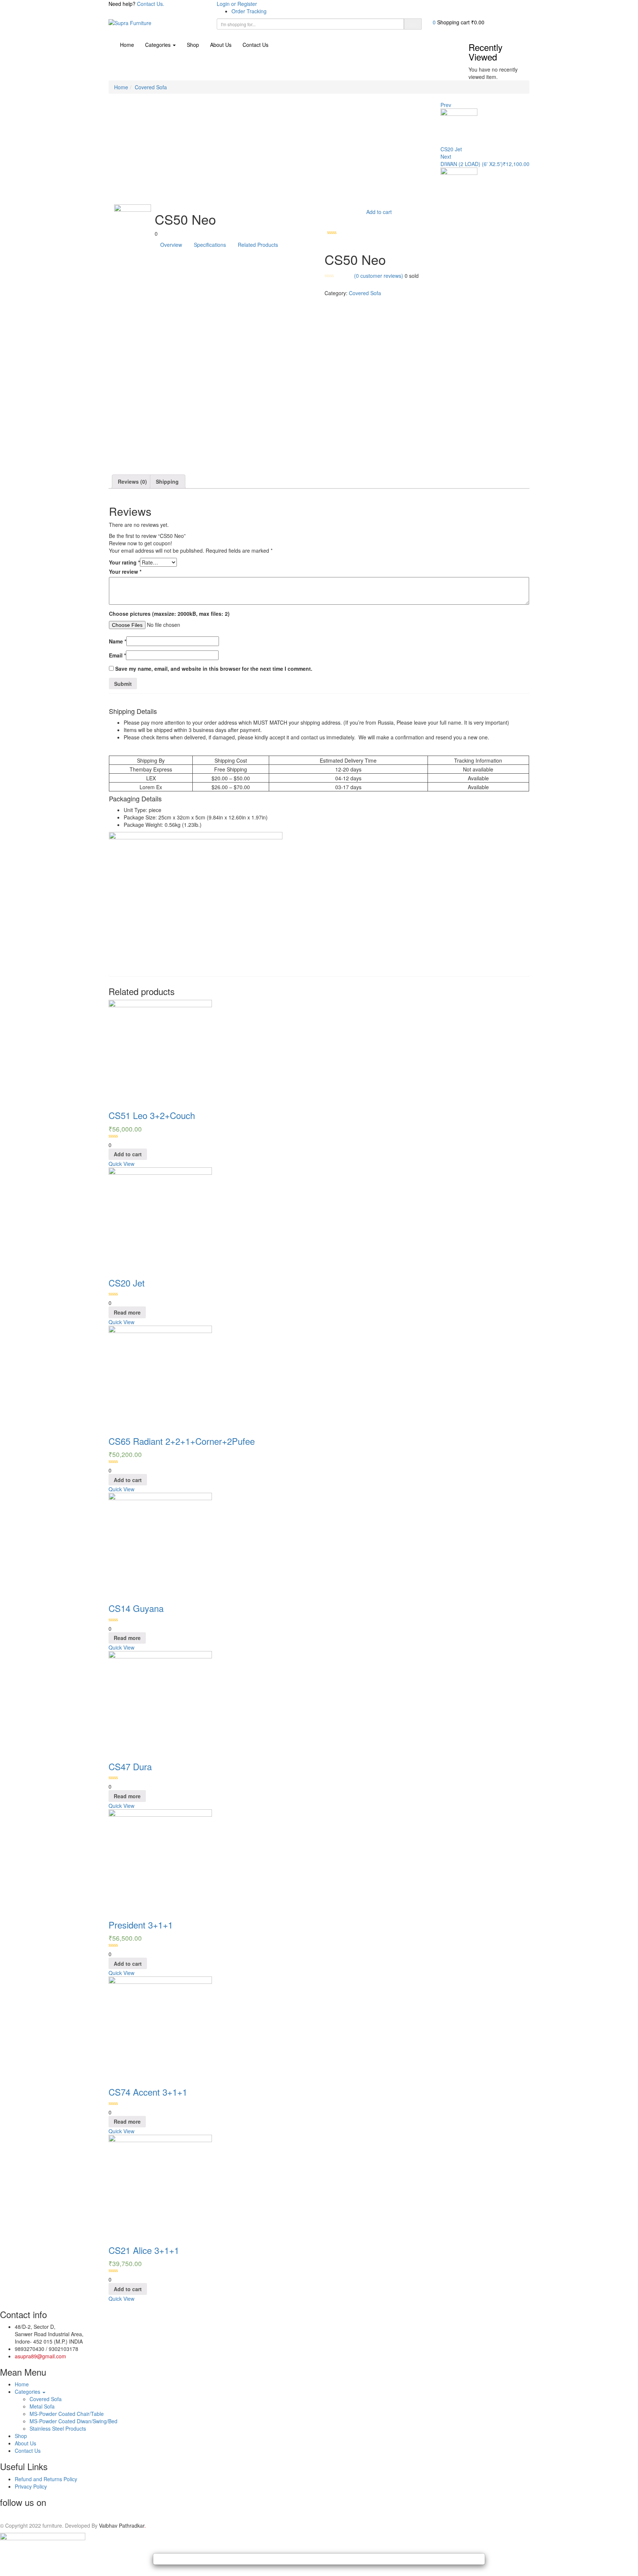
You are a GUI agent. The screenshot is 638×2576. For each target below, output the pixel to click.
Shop (193, 45)
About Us (221, 45)
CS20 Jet (127, 1283)
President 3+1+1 (141, 1925)
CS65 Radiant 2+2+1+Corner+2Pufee (182, 1441)
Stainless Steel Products (58, 2428)
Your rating (124, 562)
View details (122, 460)
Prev (446, 105)
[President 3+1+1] (160, 1860)
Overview (171, 245)
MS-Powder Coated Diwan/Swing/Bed (73, 2421)
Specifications (210, 245)
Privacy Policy (31, 2486)
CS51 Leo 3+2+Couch (152, 1115)
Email (117, 655)
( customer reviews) (379, 276)
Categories (159, 45)
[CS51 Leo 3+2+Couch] (160, 1051)
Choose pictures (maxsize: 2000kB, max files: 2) (169, 614)
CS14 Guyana (136, 1608)
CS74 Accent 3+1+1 (148, 2092)
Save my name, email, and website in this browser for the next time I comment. (214, 669)
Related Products (258, 245)
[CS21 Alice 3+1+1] (160, 2186)
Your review (125, 572)
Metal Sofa (42, 2406)
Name (118, 641)
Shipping (167, 481)
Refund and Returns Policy (46, 2479)
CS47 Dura (130, 1766)
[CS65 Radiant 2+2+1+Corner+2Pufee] (160, 1376)
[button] (459, 22)
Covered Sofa (151, 87)
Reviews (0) (132, 481)
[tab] (133, 481)
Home (127, 45)
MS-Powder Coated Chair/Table (67, 2414)
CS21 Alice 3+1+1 (144, 2250)
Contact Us (255, 45)
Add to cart (379, 212)
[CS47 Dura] (160, 1702)
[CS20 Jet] (160, 1218)
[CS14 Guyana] (160, 1544)
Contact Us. (151, 4)
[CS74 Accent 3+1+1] (160, 2027)
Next (446, 156)
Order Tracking (249, 11)
